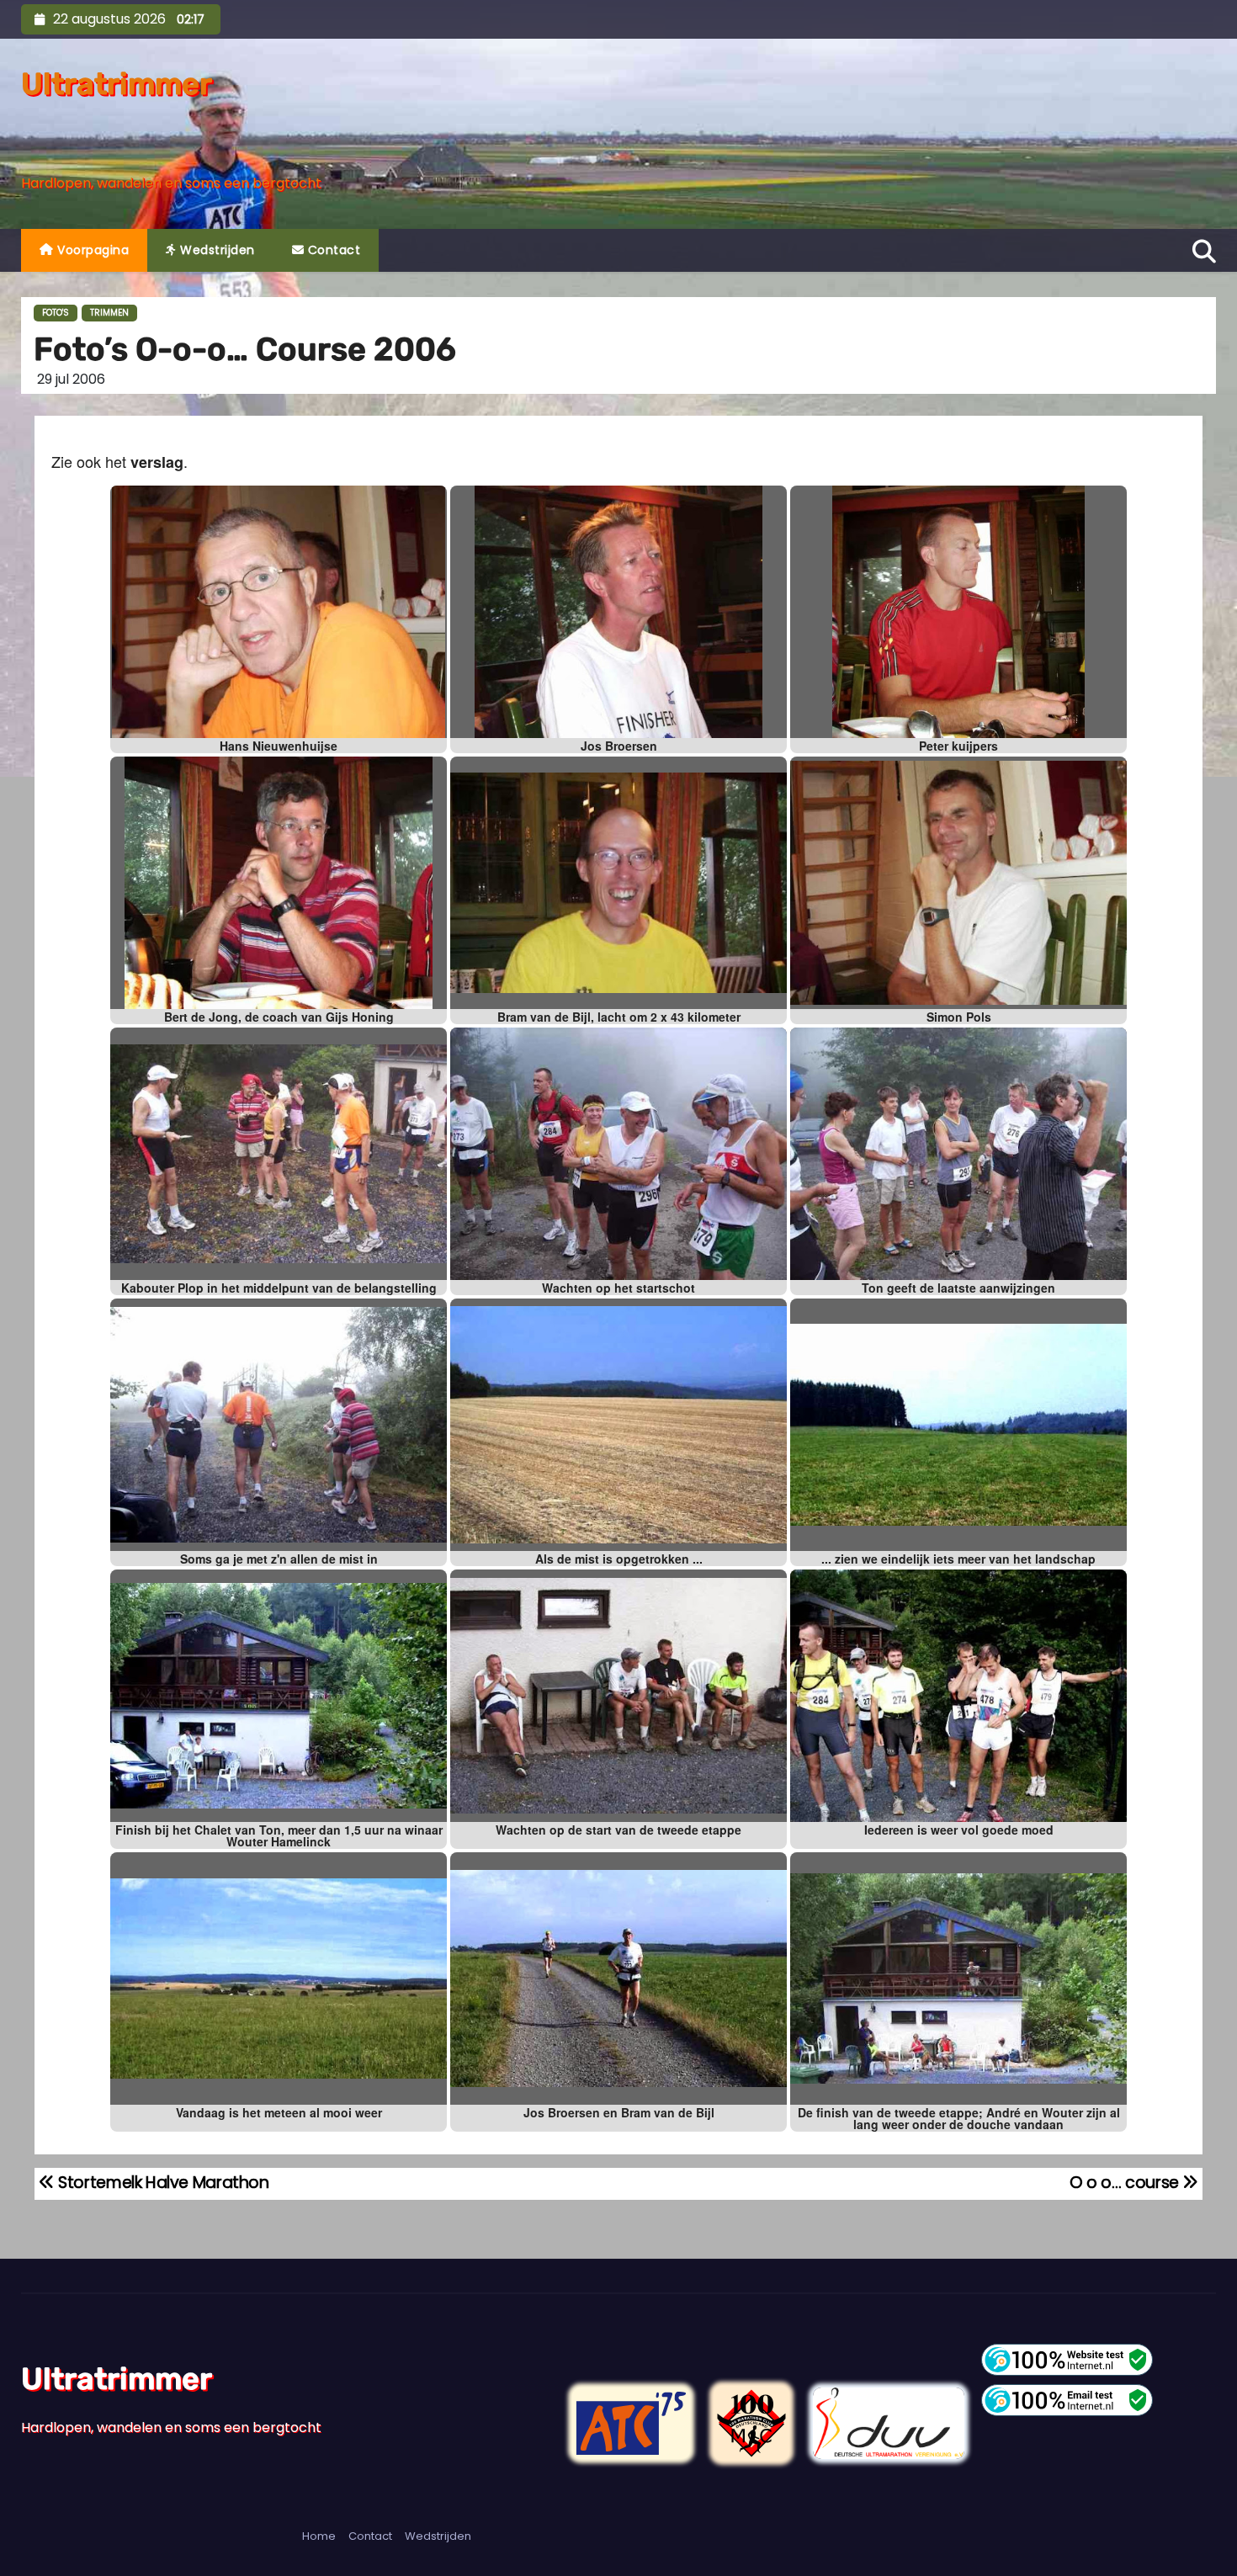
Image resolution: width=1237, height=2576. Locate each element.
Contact (332, 250)
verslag (157, 462)
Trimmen (109, 313)
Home (319, 2536)
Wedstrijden (216, 250)
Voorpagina (92, 250)
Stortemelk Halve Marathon (162, 2183)
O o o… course (1126, 2183)
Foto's (56, 313)
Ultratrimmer (117, 84)
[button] (1204, 249)
